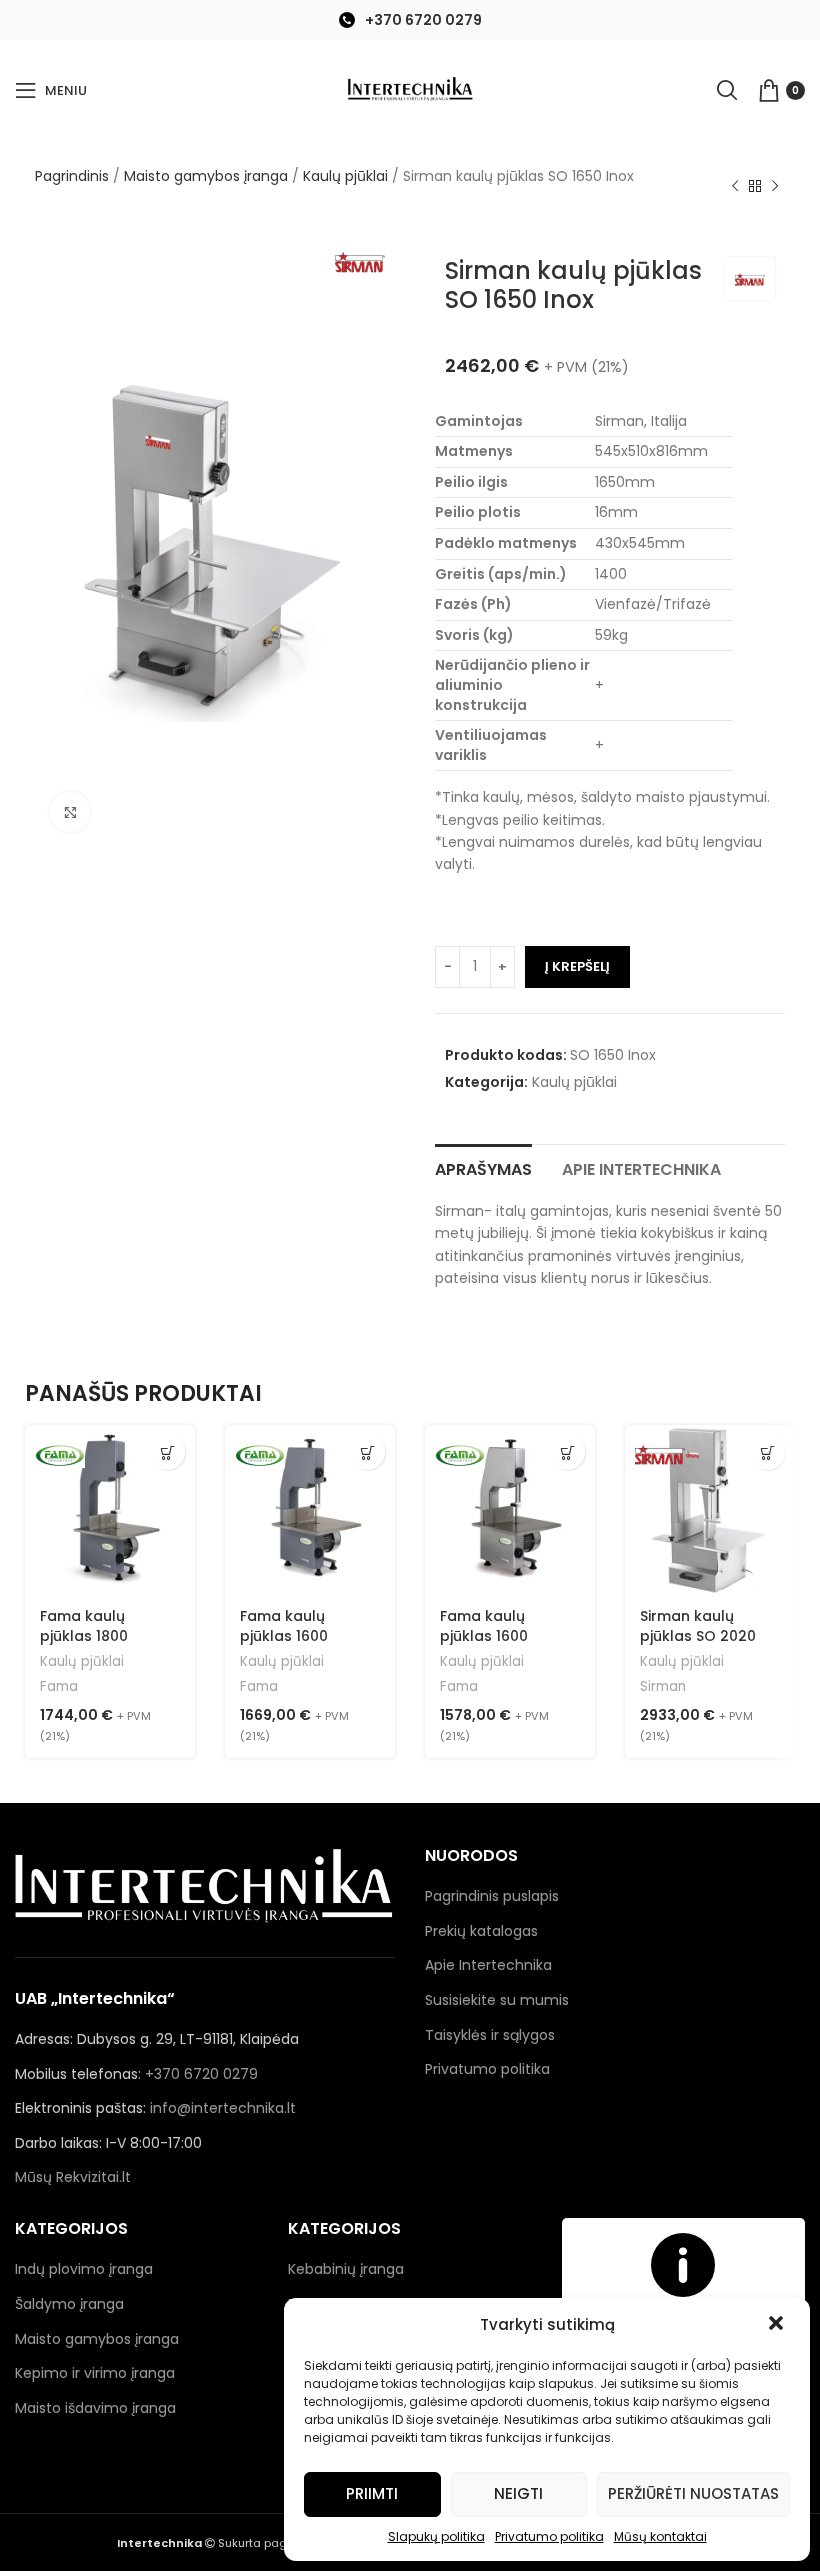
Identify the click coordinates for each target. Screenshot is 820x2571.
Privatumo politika (549, 2536)
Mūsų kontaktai (660, 2536)
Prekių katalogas (481, 1931)
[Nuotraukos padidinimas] (70, 812)
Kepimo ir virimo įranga (95, 2373)
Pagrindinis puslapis (492, 1896)
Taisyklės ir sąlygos (490, 2035)
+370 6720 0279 (423, 20)
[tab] (483, 1167)
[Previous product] (735, 187)
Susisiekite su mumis (497, 2000)
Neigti (518, 2493)
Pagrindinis (72, 176)
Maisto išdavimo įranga (95, 2408)
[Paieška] (727, 90)
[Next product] (775, 187)
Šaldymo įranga (69, 2304)
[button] (778, 2325)
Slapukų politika (436, 2536)
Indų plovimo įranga (84, 2269)
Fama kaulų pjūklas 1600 (284, 1626)
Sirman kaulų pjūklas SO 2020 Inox (698, 1635)
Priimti (372, 2493)
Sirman (663, 1687)
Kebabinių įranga (346, 2269)
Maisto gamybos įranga (206, 176)
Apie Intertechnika (488, 1965)
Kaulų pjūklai (345, 176)
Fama (59, 1687)
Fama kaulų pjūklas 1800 (84, 1626)
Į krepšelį (577, 966)
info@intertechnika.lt (223, 2108)
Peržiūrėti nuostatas (693, 2493)
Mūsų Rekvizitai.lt (73, 2177)
